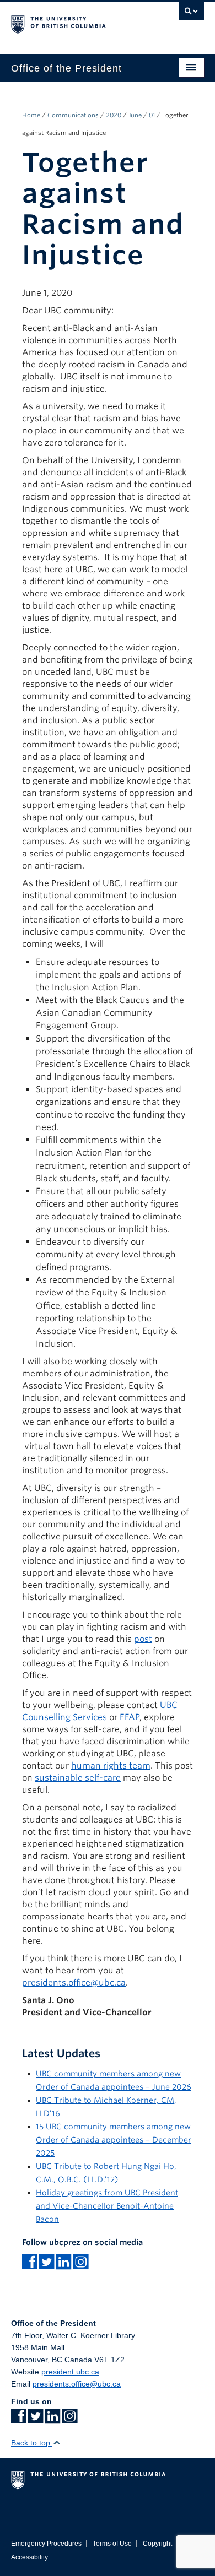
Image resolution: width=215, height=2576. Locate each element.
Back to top (32, 2443)
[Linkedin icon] (64, 2265)
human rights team (111, 1766)
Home (31, 115)
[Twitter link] (36, 2420)
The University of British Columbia (79, 23)
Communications (73, 115)
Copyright (157, 2544)
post (143, 1639)
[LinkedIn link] (53, 2420)
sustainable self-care (78, 1778)
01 (152, 115)
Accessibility (29, 2557)
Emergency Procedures (46, 2544)
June (135, 115)
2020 (114, 115)
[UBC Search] (192, 14)
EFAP (130, 1717)
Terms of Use (112, 2544)
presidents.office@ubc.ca (74, 1983)
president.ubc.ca (70, 2372)
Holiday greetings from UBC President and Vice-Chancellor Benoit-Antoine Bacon (107, 2206)
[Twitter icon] (47, 2265)
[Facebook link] (18, 2420)
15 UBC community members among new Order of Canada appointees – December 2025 (114, 2140)
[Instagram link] (81, 2265)
